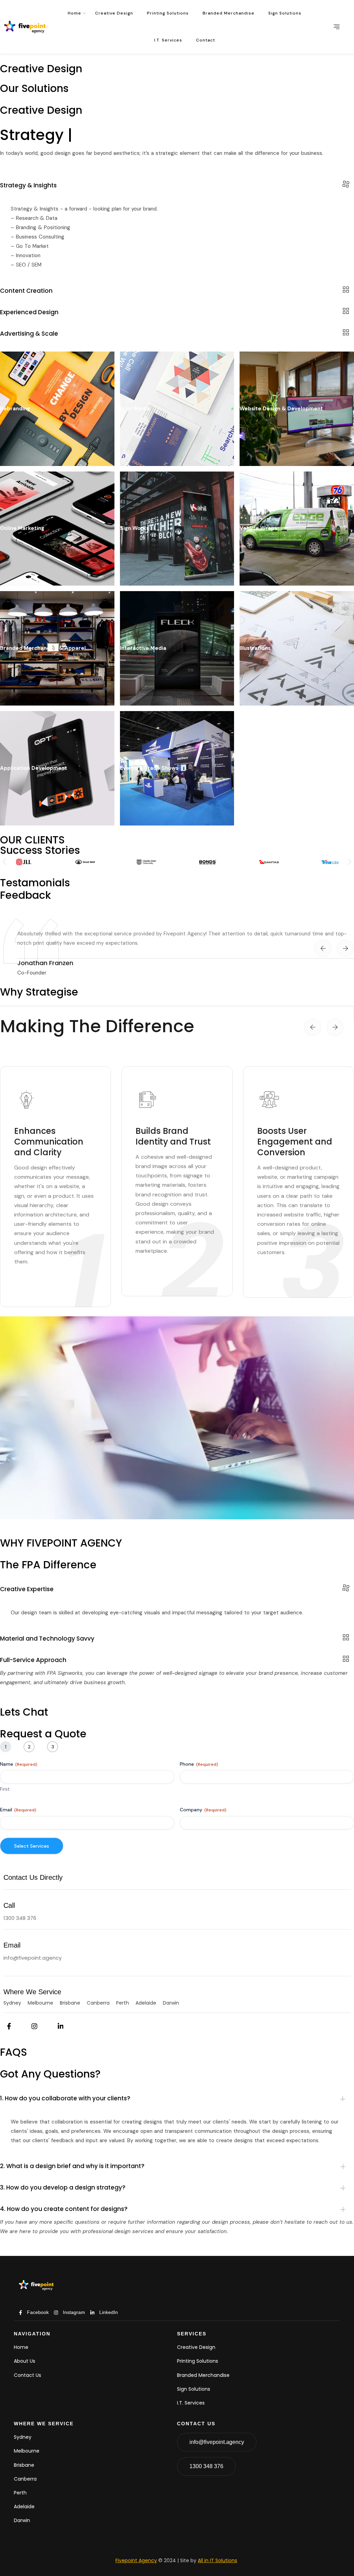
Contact (206, 40)
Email (18, 1810)
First (5, 1789)
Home (74, 13)
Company (203, 1810)
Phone (199, 1764)
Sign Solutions (285, 13)
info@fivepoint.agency (32, 1958)
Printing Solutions (168, 13)
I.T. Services (168, 40)
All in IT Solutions (217, 2560)
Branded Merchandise (229, 13)
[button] (4, 862)
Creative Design (114, 13)
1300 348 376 (20, 1918)
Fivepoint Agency (136, 2560)
